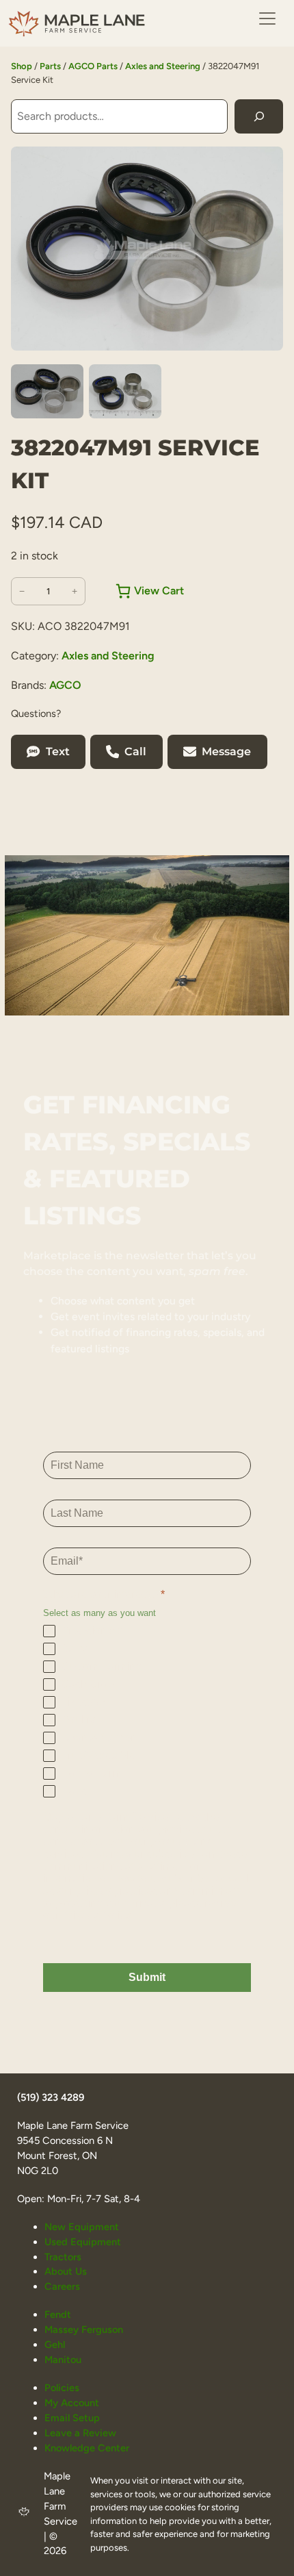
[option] (125, 392)
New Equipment (82, 2227)
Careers (62, 2286)
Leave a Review (80, 2433)
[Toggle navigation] (267, 18)
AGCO (65, 685)
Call (135, 752)
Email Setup (72, 2418)
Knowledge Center (87, 2448)
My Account (72, 2403)
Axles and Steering (163, 66)
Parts (50, 66)
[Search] (259, 116)
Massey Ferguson (84, 2329)
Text (58, 752)
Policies (62, 2388)
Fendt (58, 2314)
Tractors (63, 2257)
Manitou (63, 2360)
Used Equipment (83, 2242)
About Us (66, 2271)
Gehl (55, 2345)
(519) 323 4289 (51, 2097)
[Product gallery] (147, 249)
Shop (22, 66)
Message (226, 752)
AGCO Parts (93, 66)
